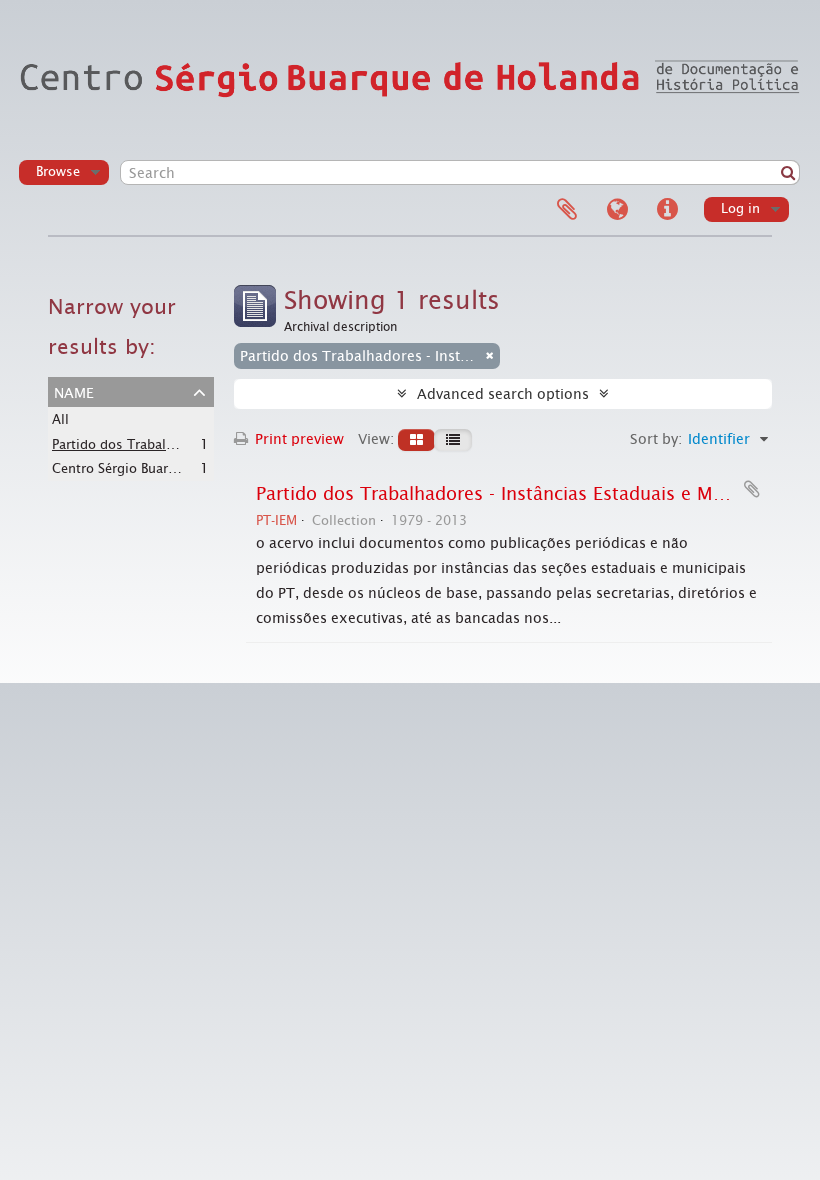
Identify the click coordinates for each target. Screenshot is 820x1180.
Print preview (297, 439)
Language (617, 210)
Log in (740, 208)
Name (74, 391)
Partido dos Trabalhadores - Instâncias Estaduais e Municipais (522, 494)
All (60, 419)
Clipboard (567, 210)
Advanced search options (503, 394)
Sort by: (656, 439)
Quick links (667, 210)
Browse (58, 171)
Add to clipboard (752, 489)
